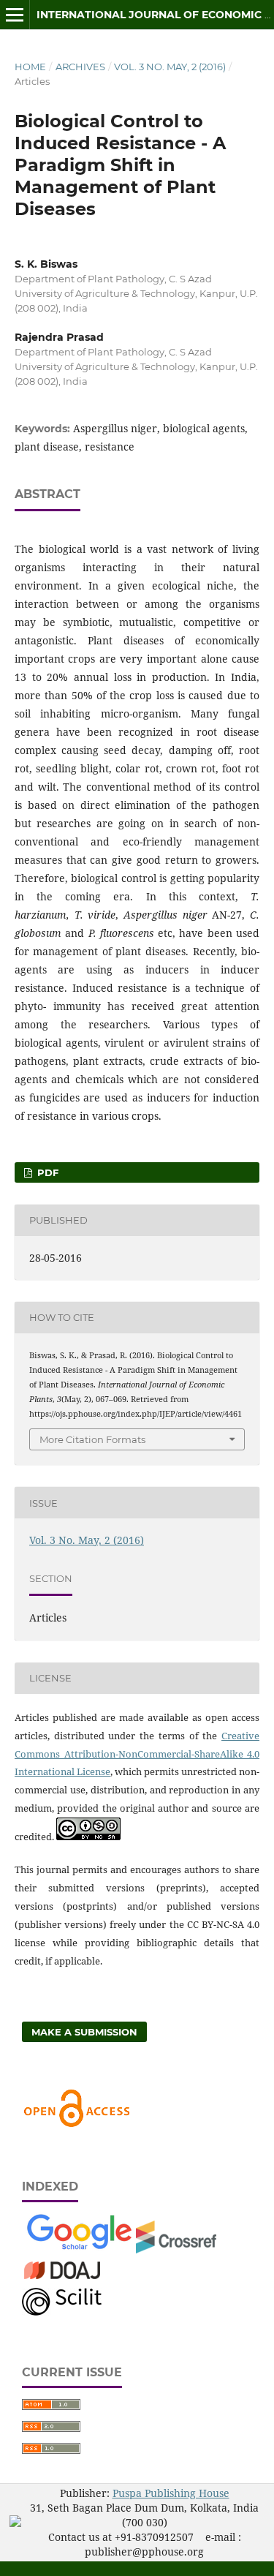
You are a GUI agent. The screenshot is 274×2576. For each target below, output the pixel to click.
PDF (46, 1172)
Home (30, 67)
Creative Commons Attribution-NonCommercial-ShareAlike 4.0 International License (137, 1754)
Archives (80, 67)
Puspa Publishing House (171, 2493)
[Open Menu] (15, 15)
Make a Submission (84, 2032)
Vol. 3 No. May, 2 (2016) (170, 67)
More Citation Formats (92, 1439)
